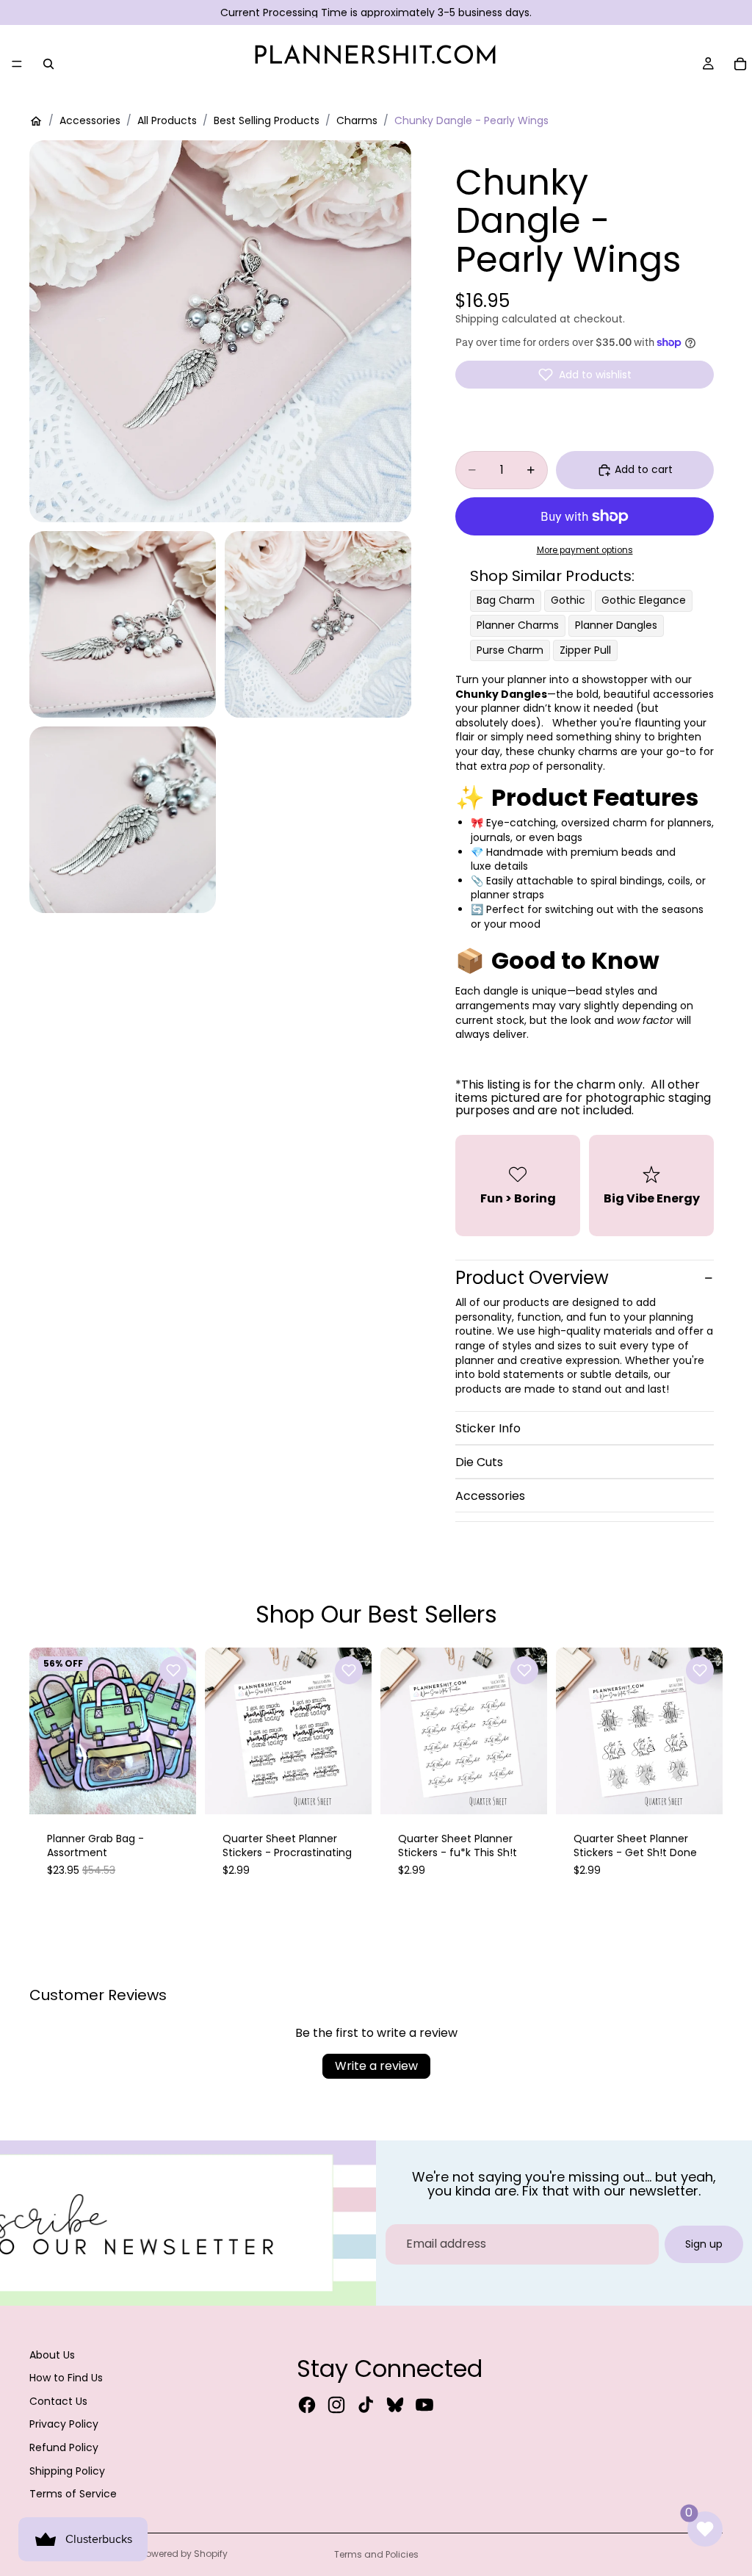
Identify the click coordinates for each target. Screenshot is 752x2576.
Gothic (568, 600)
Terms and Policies (376, 2554)
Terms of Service (73, 2494)
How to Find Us (66, 2378)
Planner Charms (518, 625)
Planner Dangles (616, 625)
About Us (52, 2355)
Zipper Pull (585, 650)
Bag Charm (506, 600)
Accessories (90, 121)
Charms (357, 121)
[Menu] (17, 64)
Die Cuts (479, 1462)
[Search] (48, 64)
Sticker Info (488, 1428)
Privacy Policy (64, 2424)
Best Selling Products (267, 121)
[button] (585, 375)
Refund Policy (64, 2447)
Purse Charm (510, 650)
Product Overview (532, 1278)
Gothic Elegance (644, 600)
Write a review (376, 2066)
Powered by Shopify (184, 2554)
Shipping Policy (67, 2471)
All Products (167, 121)
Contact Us (58, 2401)
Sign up (704, 2244)
